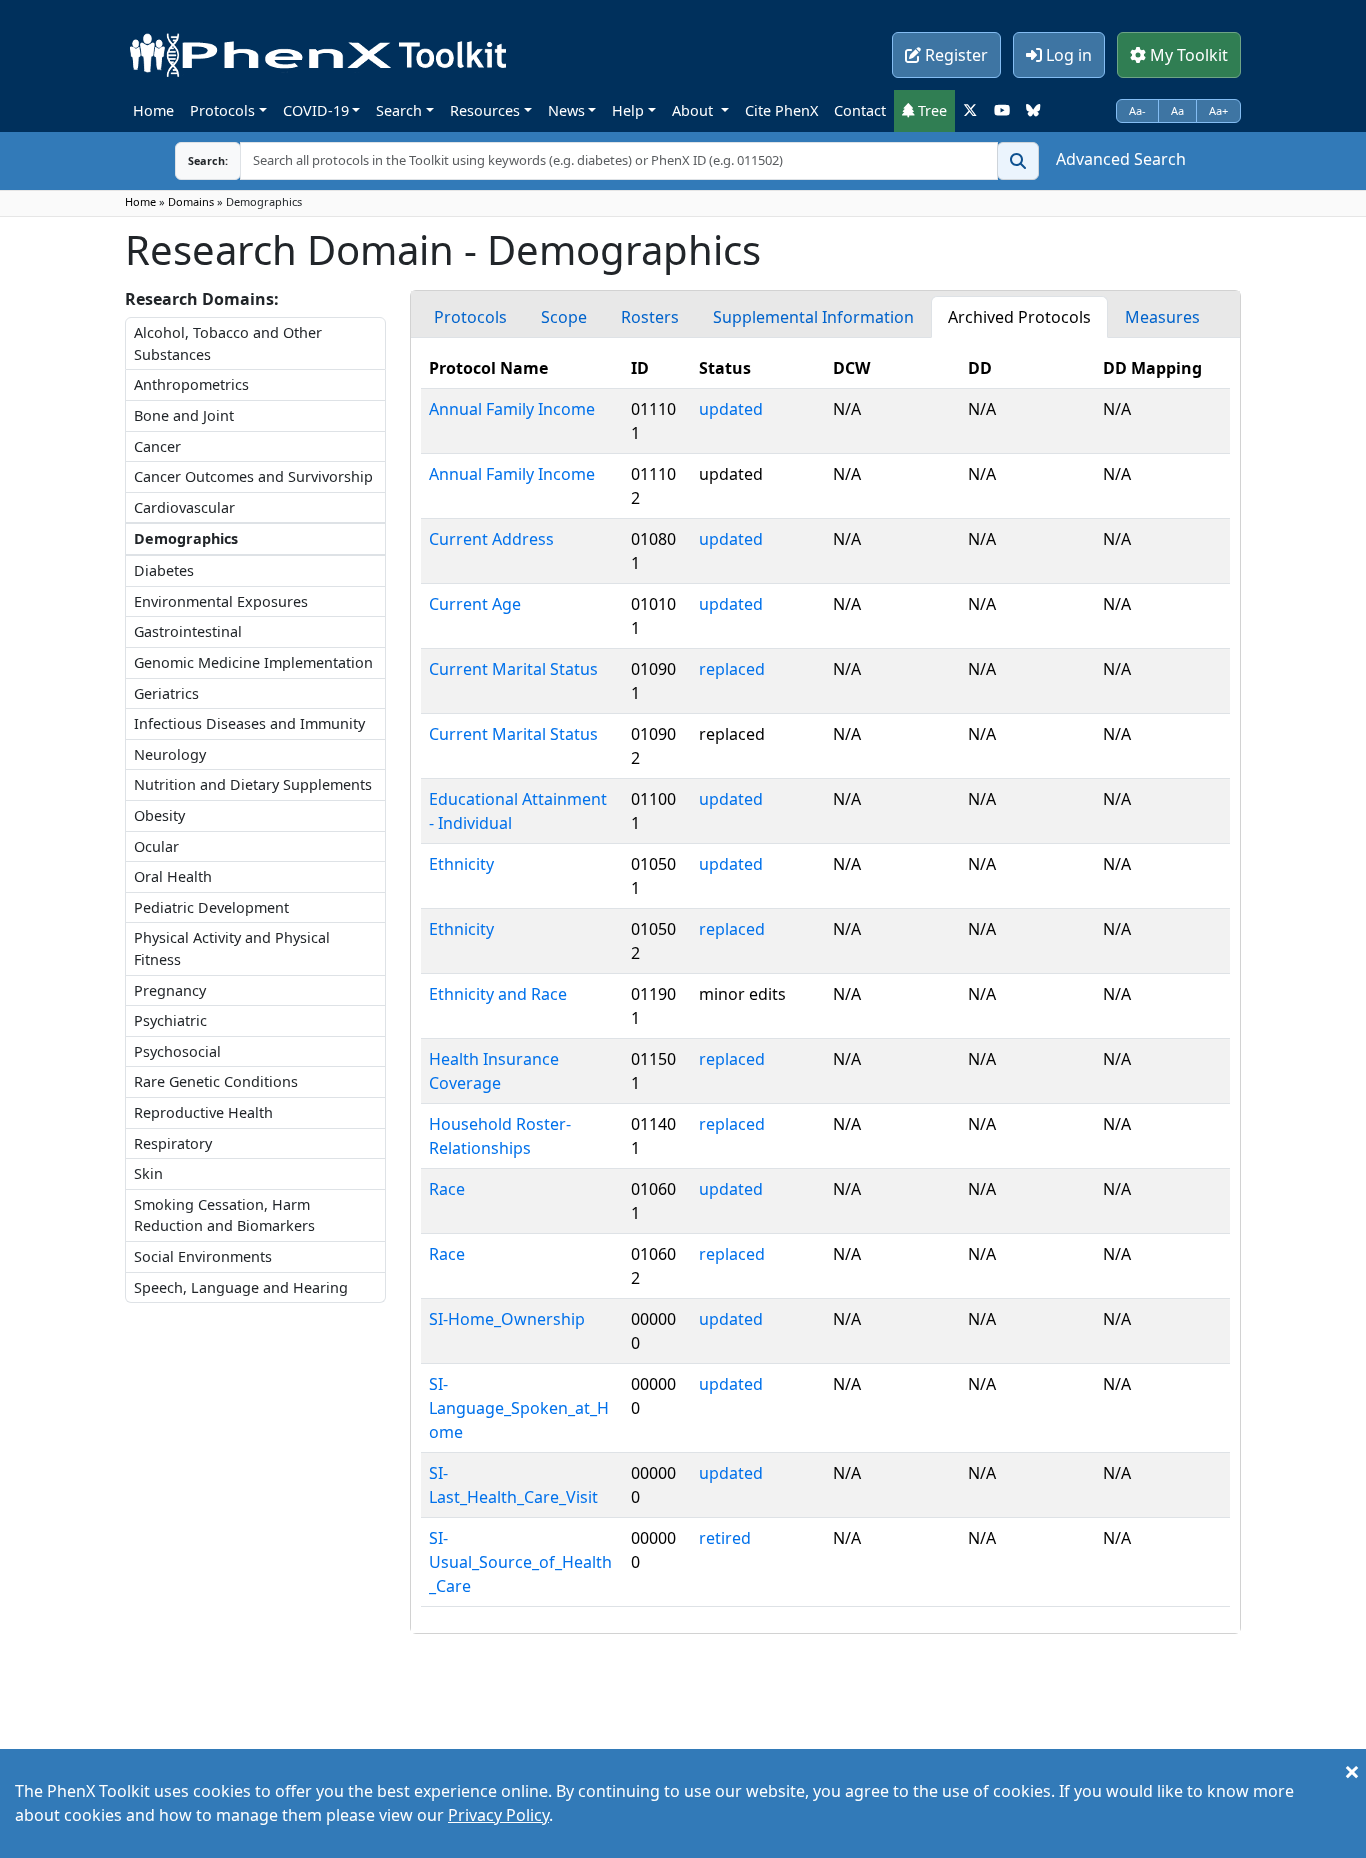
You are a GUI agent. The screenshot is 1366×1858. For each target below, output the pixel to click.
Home (153, 110)
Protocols (222, 110)
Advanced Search (1121, 159)
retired (725, 1538)
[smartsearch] (1018, 161)
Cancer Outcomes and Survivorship (253, 476)
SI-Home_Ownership (507, 1319)
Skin (148, 1173)
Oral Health (173, 876)
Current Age (475, 604)
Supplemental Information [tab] (813, 317)
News (566, 110)
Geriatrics (166, 693)
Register (954, 55)
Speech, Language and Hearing (241, 1287)
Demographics (186, 538)
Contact (860, 110)
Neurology (170, 754)
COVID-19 (316, 110)
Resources (485, 110)
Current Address (491, 539)
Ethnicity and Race (498, 994)
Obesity (159, 815)
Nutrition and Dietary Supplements (253, 784)
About (694, 110)
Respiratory (173, 1143)
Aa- (1137, 110)
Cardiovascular (184, 507)
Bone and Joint (184, 415)
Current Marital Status (513, 669)
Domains (191, 201)
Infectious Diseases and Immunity (249, 723)
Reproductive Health (203, 1112)
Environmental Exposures (221, 601)
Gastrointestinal (188, 631)
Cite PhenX (781, 110)
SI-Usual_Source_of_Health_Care (520, 1562)
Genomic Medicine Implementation (253, 662)
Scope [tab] (564, 317)
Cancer (157, 446)
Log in (1067, 55)
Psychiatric (170, 1020)
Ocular (156, 846)
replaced (732, 669)
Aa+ (1218, 110)
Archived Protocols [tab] (1019, 317)
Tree (930, 110)
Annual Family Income (512, 409)
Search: (192, 160)
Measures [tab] (1162, 317)
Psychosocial (177, 1051)
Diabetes (164, 570)
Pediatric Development (211, 907)
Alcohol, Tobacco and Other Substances (228, 343)
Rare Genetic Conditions (216, 1081)
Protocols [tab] (470, 317)
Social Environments (203, 1256)
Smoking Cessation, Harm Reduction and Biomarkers (224, 1215)
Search (399, 110)
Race (447, 1189)
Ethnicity (461, 864)
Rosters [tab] (650, 317)
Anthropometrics (191, 384)
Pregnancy (170, 990)
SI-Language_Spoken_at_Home (519, 1408)
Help (628, 110)
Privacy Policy (498, 1815)
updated (731, 409)
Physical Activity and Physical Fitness (232, 948)
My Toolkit (1187, 55)
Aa (1177, 110)
